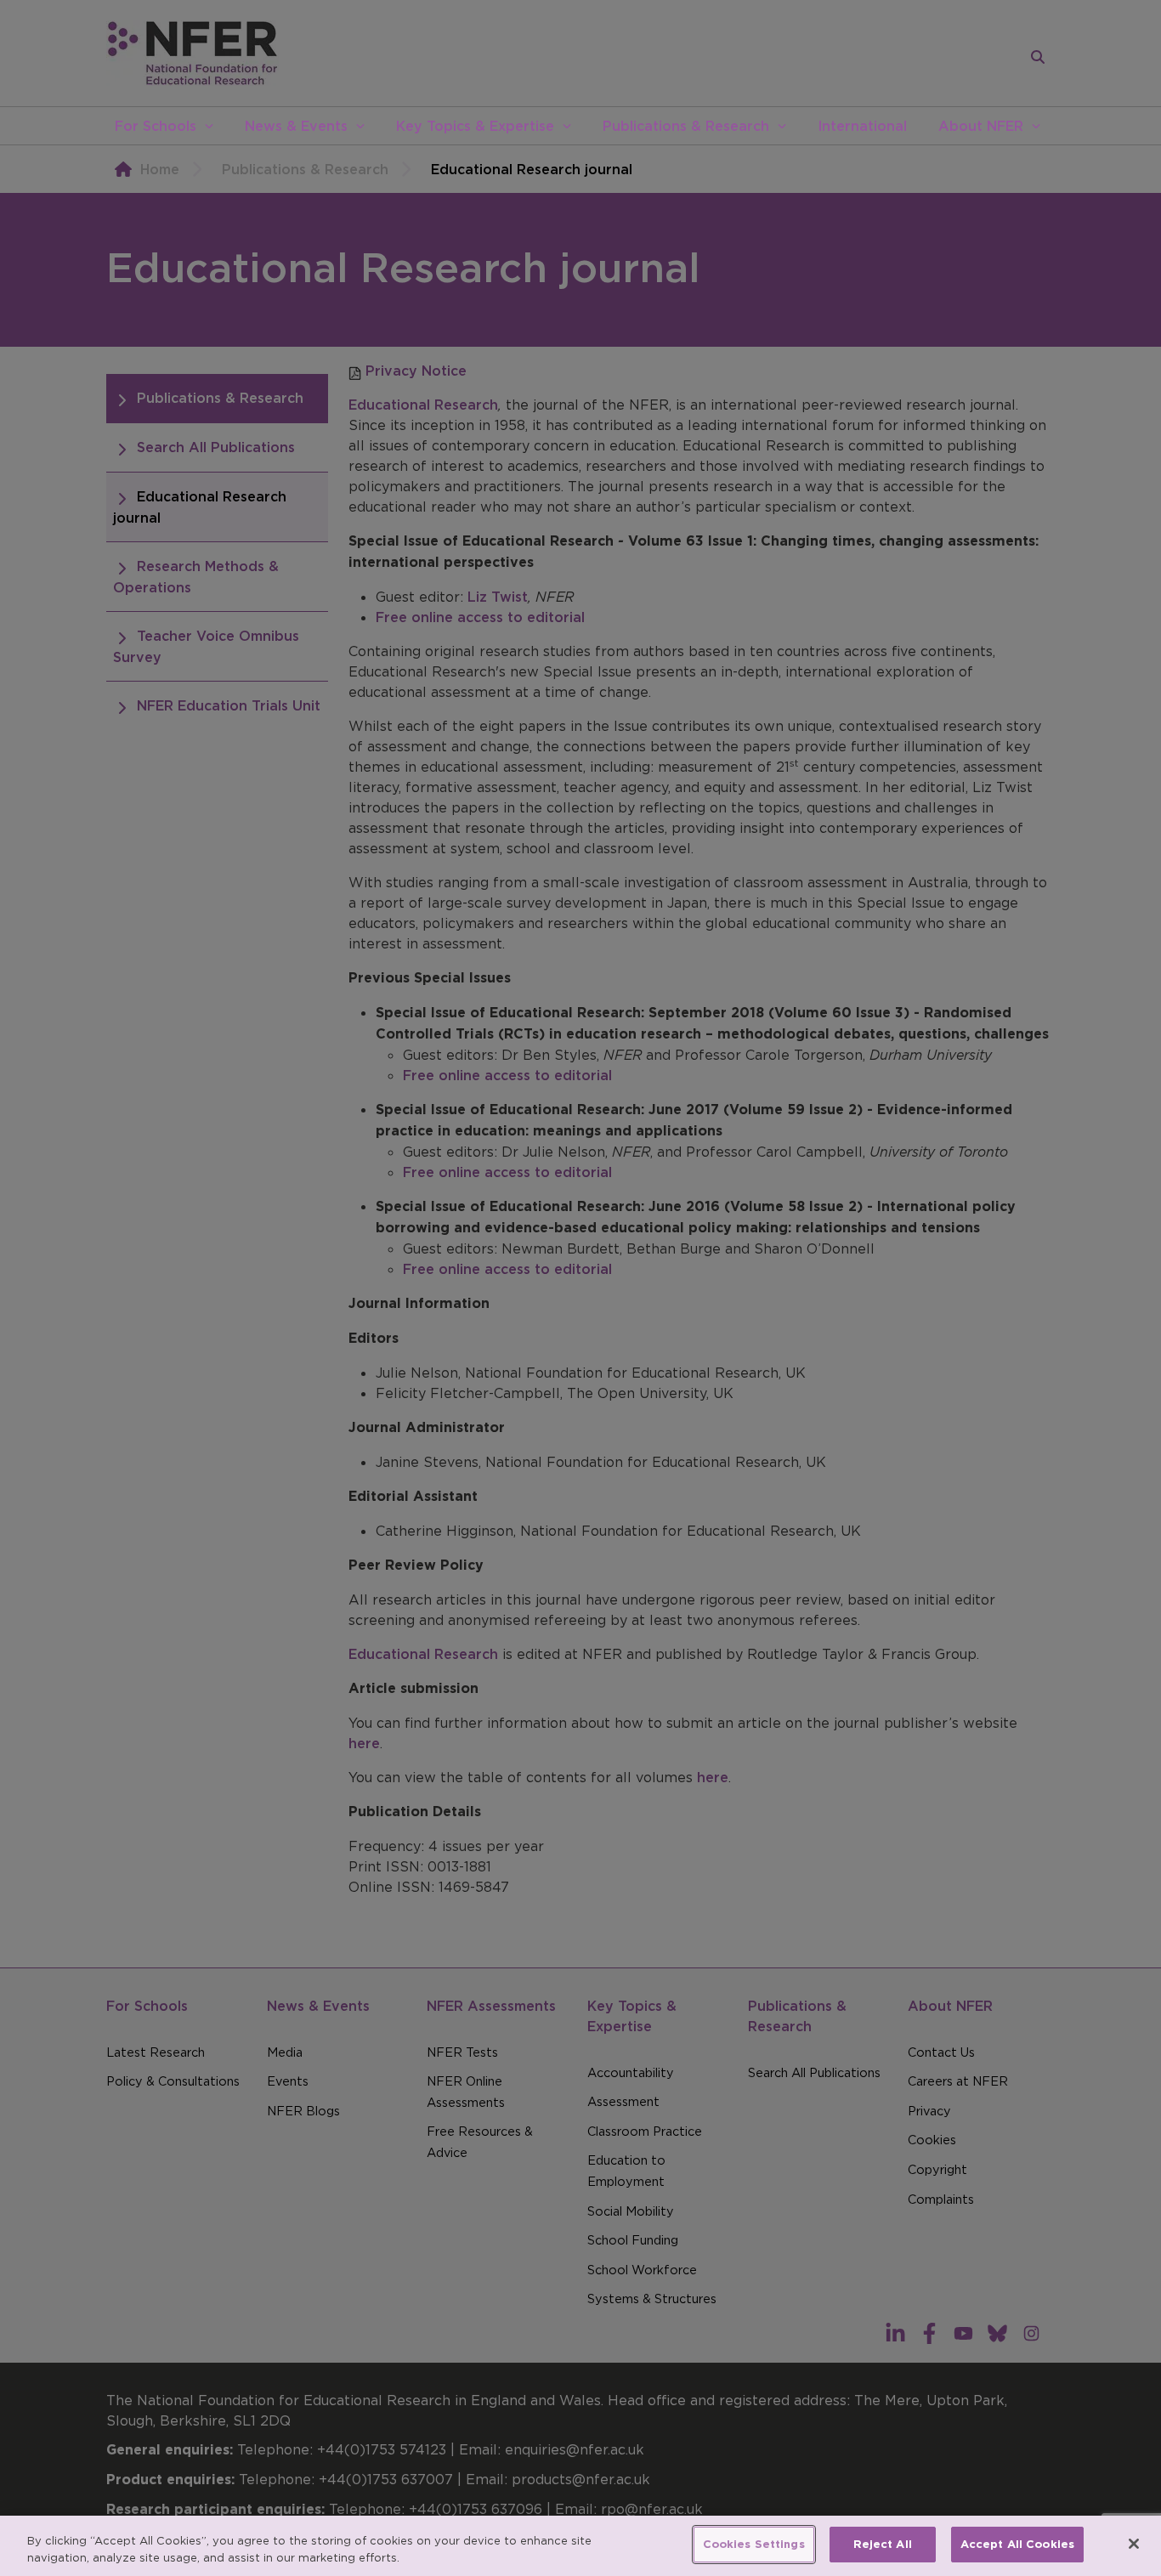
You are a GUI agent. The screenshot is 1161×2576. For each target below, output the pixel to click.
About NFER (981, 126)
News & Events (296, 126)
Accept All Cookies (1017, 2544)
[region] (580, 2546)
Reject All (883, 2544)
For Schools (156, 126)
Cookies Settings (754, 2544)
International (862, 126)
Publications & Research (686, 126)
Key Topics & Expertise (475, 126)
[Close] (1134, 2544)
